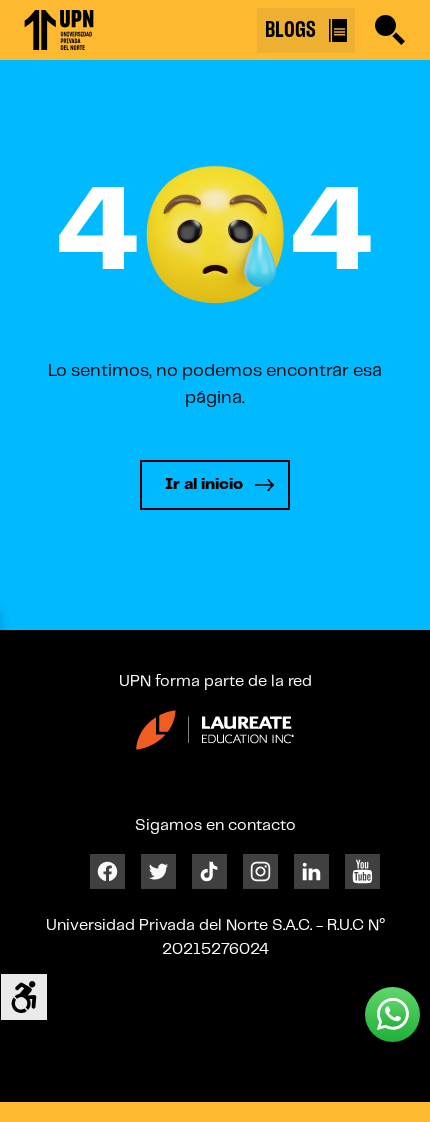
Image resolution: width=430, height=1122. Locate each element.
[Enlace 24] (215, 729)
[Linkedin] (311, 871)
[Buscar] (390, 30)
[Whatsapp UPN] (392, 1014)
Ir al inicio (204, 484)
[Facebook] (107, 871)
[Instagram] (260, 871)
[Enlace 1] (59, 30)
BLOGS (293, 30)
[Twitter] (158, 871)
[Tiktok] (209, 871)
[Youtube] (362, 871)
